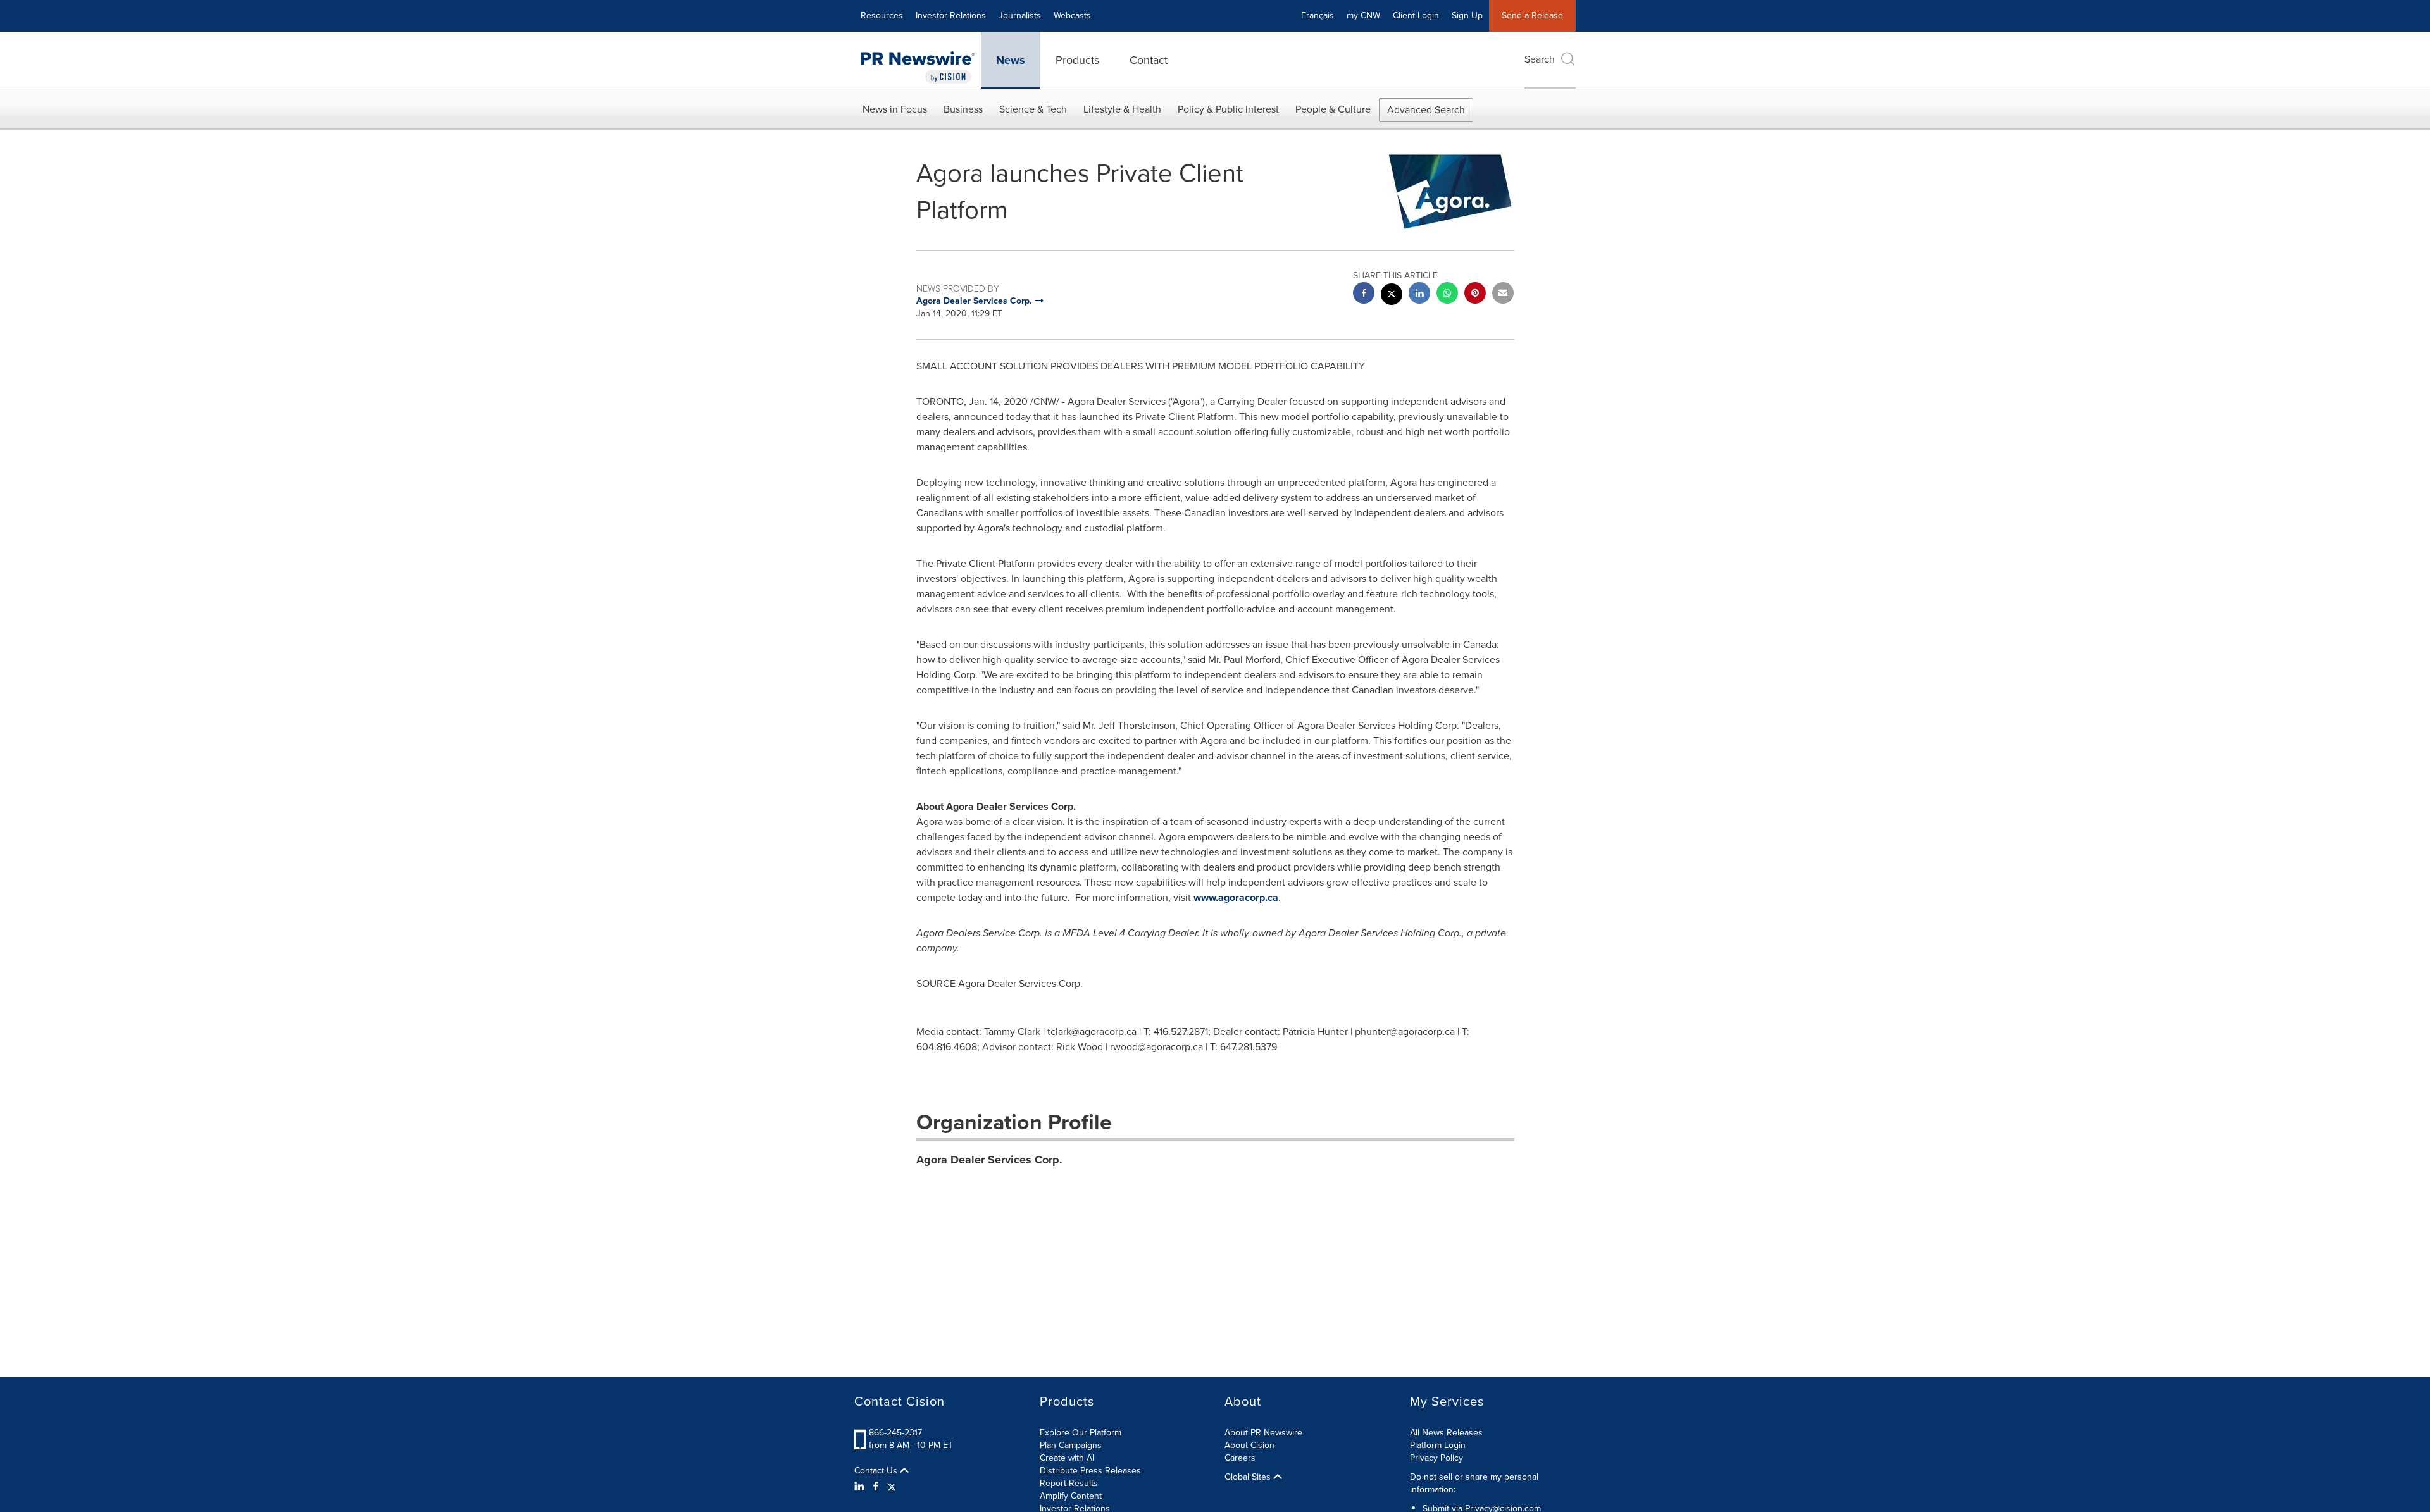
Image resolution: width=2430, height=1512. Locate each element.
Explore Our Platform (1081, 1433)
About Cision (1249, 1445)
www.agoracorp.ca (1236, 897)
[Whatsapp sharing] (1447, 294)
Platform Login (1438, 1445)
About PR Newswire (1263, 1433)
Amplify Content (1071, 1496)
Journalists (1020, 15)
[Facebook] (876, 1487)
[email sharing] (1503, 294)
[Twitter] (892, 1487)
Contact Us (877, 1471)
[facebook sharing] (1364, 294)
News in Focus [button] (895, 109)
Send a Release (1532, 15)
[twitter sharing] (1392, 296)
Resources (882, 15)
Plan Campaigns (1071, 1445)
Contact (1149, 60)
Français (1318, 15)
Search (1540, 59)
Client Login (1416, 15)
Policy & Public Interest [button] (1228, 109)
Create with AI (1067, 1458)
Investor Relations (951, 15)
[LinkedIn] (861, 1487)
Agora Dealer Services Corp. (989, 1160)
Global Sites (1249, 1477)
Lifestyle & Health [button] (1122, 109)
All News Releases (1446, 1433)
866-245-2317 (895, 1433)
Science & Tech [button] (1033, 109)
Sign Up (1467, 15)
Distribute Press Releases (1090, 1471)
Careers (1240, 1458)
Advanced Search (1426, 110)
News (1011, 60)
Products (1077, 60)
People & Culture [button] (1333, 109)
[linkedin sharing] (1419, 294)
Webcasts (1072, 15)
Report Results (1069, 1483)
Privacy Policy (1436, 1458)
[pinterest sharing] (1475, 294)
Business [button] (963, 109)
